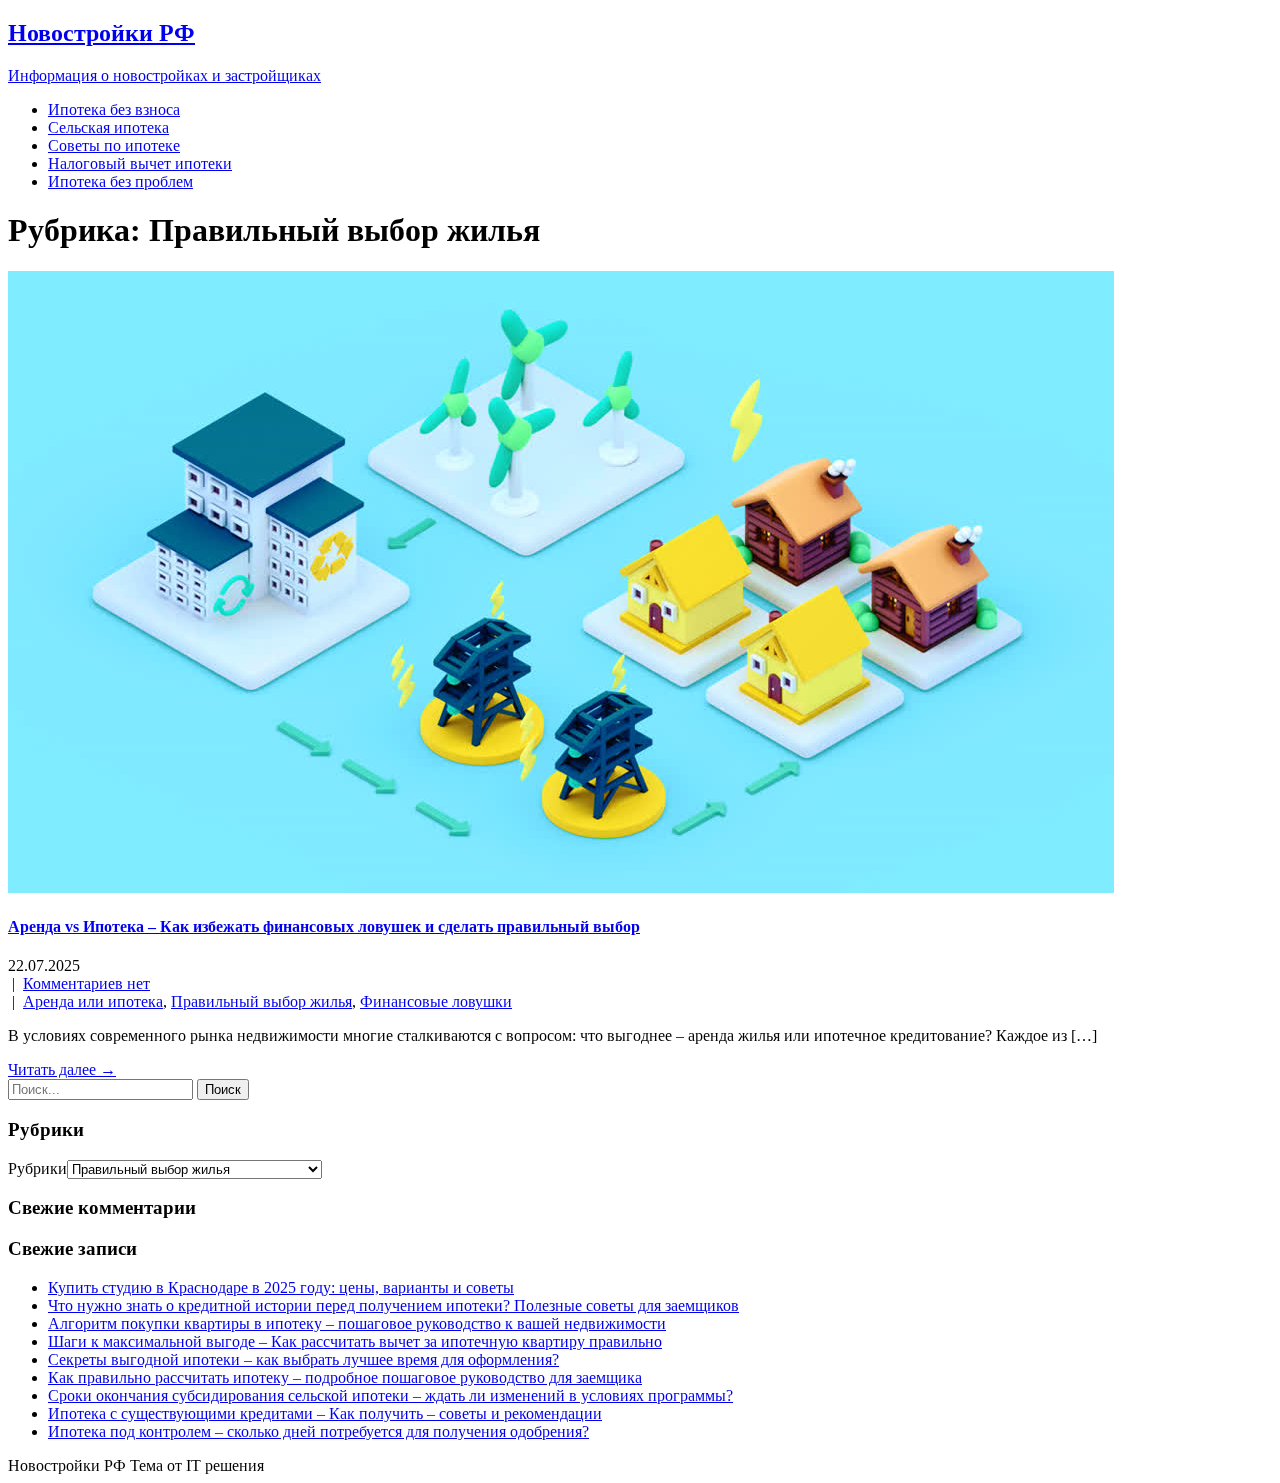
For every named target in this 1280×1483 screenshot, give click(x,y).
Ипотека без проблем (120, 181)
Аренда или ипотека (93, 1001)
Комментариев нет (86, 983)
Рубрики (37, 1168)
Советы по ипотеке (114, 145)
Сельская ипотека (108, 127)
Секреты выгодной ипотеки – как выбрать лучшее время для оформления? (303, 1359)
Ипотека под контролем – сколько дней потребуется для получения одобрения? (318, 1431)
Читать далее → (62, 1069)
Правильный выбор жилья (261, 1001)
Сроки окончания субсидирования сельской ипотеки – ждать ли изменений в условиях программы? (390, 1395)
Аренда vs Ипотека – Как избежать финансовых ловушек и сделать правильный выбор (324, 926)
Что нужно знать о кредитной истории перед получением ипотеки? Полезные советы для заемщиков (393, 1305)
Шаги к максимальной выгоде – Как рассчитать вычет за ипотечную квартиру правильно (355, 1341)
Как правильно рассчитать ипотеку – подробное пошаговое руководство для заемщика (345, 1377)
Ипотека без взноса (114, 109)
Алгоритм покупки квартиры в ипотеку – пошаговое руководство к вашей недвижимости (357, 1323)
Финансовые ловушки (436, 1001)
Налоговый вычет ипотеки (140, 163)
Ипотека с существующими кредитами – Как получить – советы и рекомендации (325, 1413)
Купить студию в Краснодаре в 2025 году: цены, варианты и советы (281, 1287)
